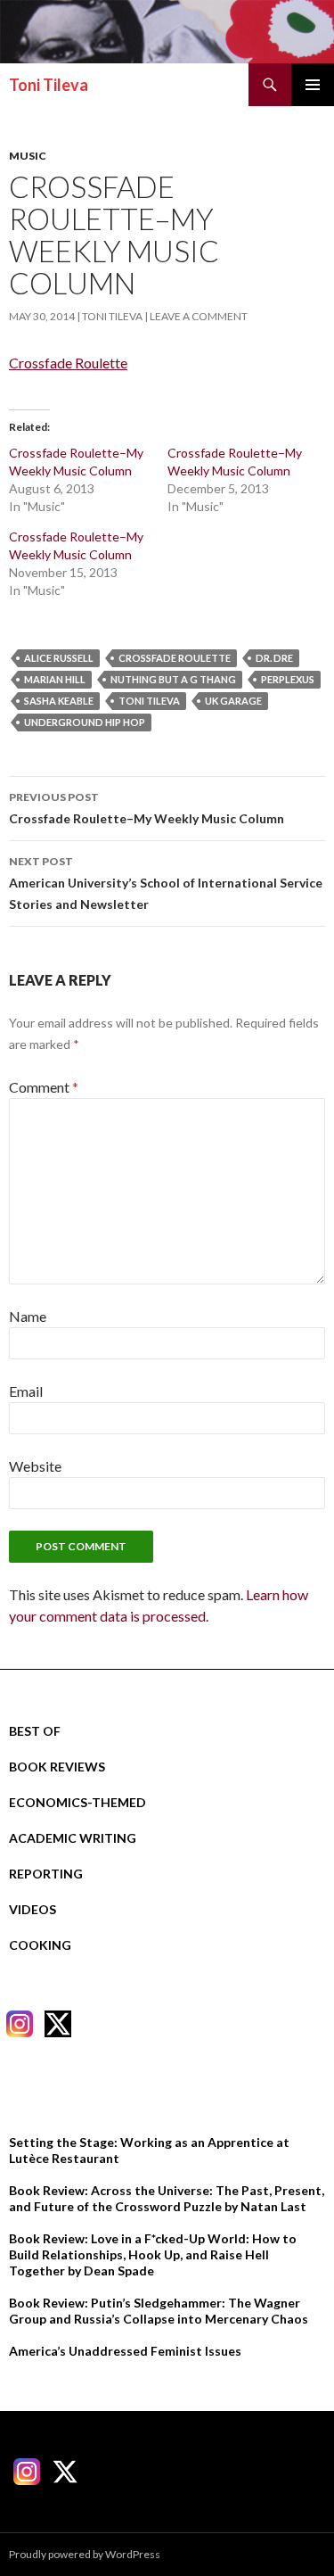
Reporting (46, 1874)
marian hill (55, 679)
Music (28, 156)
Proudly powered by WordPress (85, 2554)
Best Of (35, 1731)
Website (35, 1466)
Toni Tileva (49, 85)
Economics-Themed (77, 1802)
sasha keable (59, 701)
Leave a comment (199, 316)
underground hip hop (85, 722)
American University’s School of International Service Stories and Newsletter (166, 883)
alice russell (59, 658)
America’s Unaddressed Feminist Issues (125, 2351)
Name (28, 1316)
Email (26, 1391)
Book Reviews (57, 1767)
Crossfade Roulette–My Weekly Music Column (147, 808)
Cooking (40, 1945)
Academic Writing (73, 1838)
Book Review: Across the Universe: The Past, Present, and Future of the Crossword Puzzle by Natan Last (167, 2198)
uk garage (233, 701)
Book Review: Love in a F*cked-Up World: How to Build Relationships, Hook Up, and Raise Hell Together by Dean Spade (153, 2254)
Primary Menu (313, 85)
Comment (44, 1087)
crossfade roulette (175, 658)
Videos (33, 1909)
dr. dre (274, 658)
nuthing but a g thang (173, 679)
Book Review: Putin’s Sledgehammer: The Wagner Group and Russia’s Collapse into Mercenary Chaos (159, 2311)
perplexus (288, 679)
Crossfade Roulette (68, 363)
